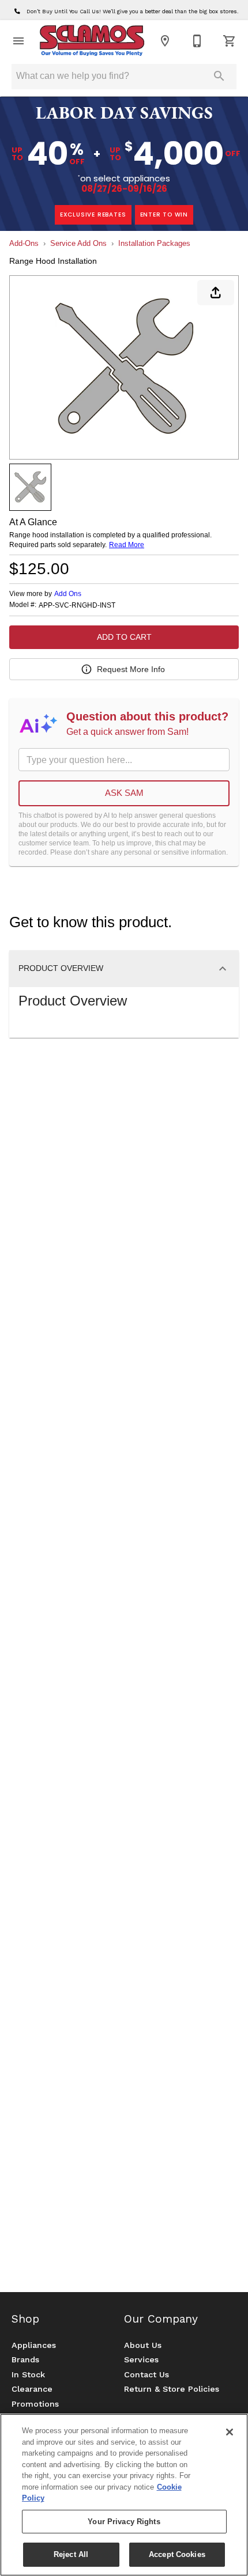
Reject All (71, 2554)
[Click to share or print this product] (216, 293)
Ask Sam (124, 793)
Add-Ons (24, 243)
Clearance (32, 2389)
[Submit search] (219, 76)
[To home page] (92, 41)
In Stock (28, 2374)
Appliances (34, 2345)
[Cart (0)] (230, 41)
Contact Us (146, 2374)
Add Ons (68, 594)
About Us (143, 2345)
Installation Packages (154, 243)
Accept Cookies (177, 2554)
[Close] (230, 2432)
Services (141, 2359)
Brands (25, 2359)
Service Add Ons (78, 243)
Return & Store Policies (172, 2389)
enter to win (164, 215)
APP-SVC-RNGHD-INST (77, 606)
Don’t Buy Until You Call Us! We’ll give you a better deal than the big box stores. (132, 11)
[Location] (165, 41)
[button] (18, 41)
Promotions (35, 2404)
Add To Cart (124, 637)
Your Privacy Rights (124, 2522)
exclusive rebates (93, 215)
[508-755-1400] (197, 41)
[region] (124, 2495)
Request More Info (131, 669)
